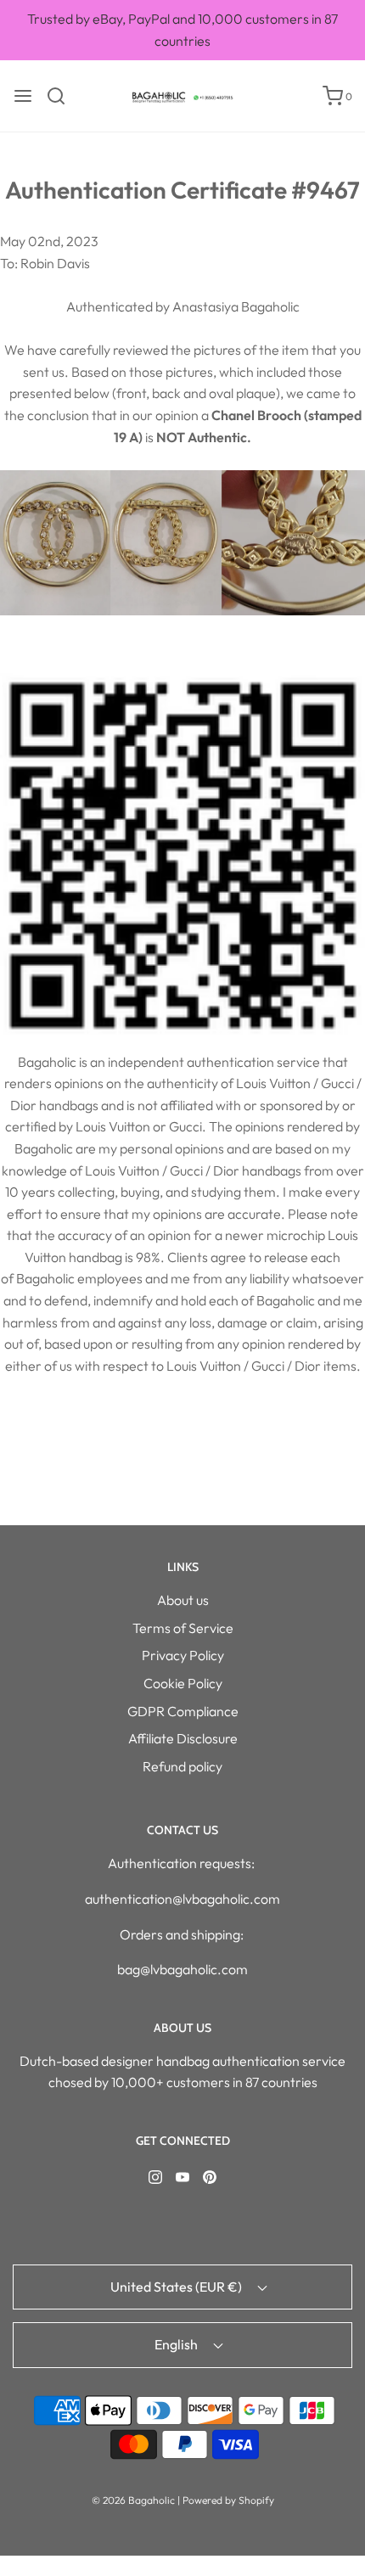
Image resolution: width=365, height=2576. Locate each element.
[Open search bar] (62, 96)
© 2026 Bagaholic (133, 2500)
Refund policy (182, 1766)
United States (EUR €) (177, 2287)
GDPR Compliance (183, 1711)
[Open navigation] (23, 96)
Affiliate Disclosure (183, 1738)
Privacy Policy (183, 1655)
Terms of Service (183, 1628)
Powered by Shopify (228, 2500)
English (177, 2344)
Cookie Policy (183, 1683)
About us (183, 1600)
